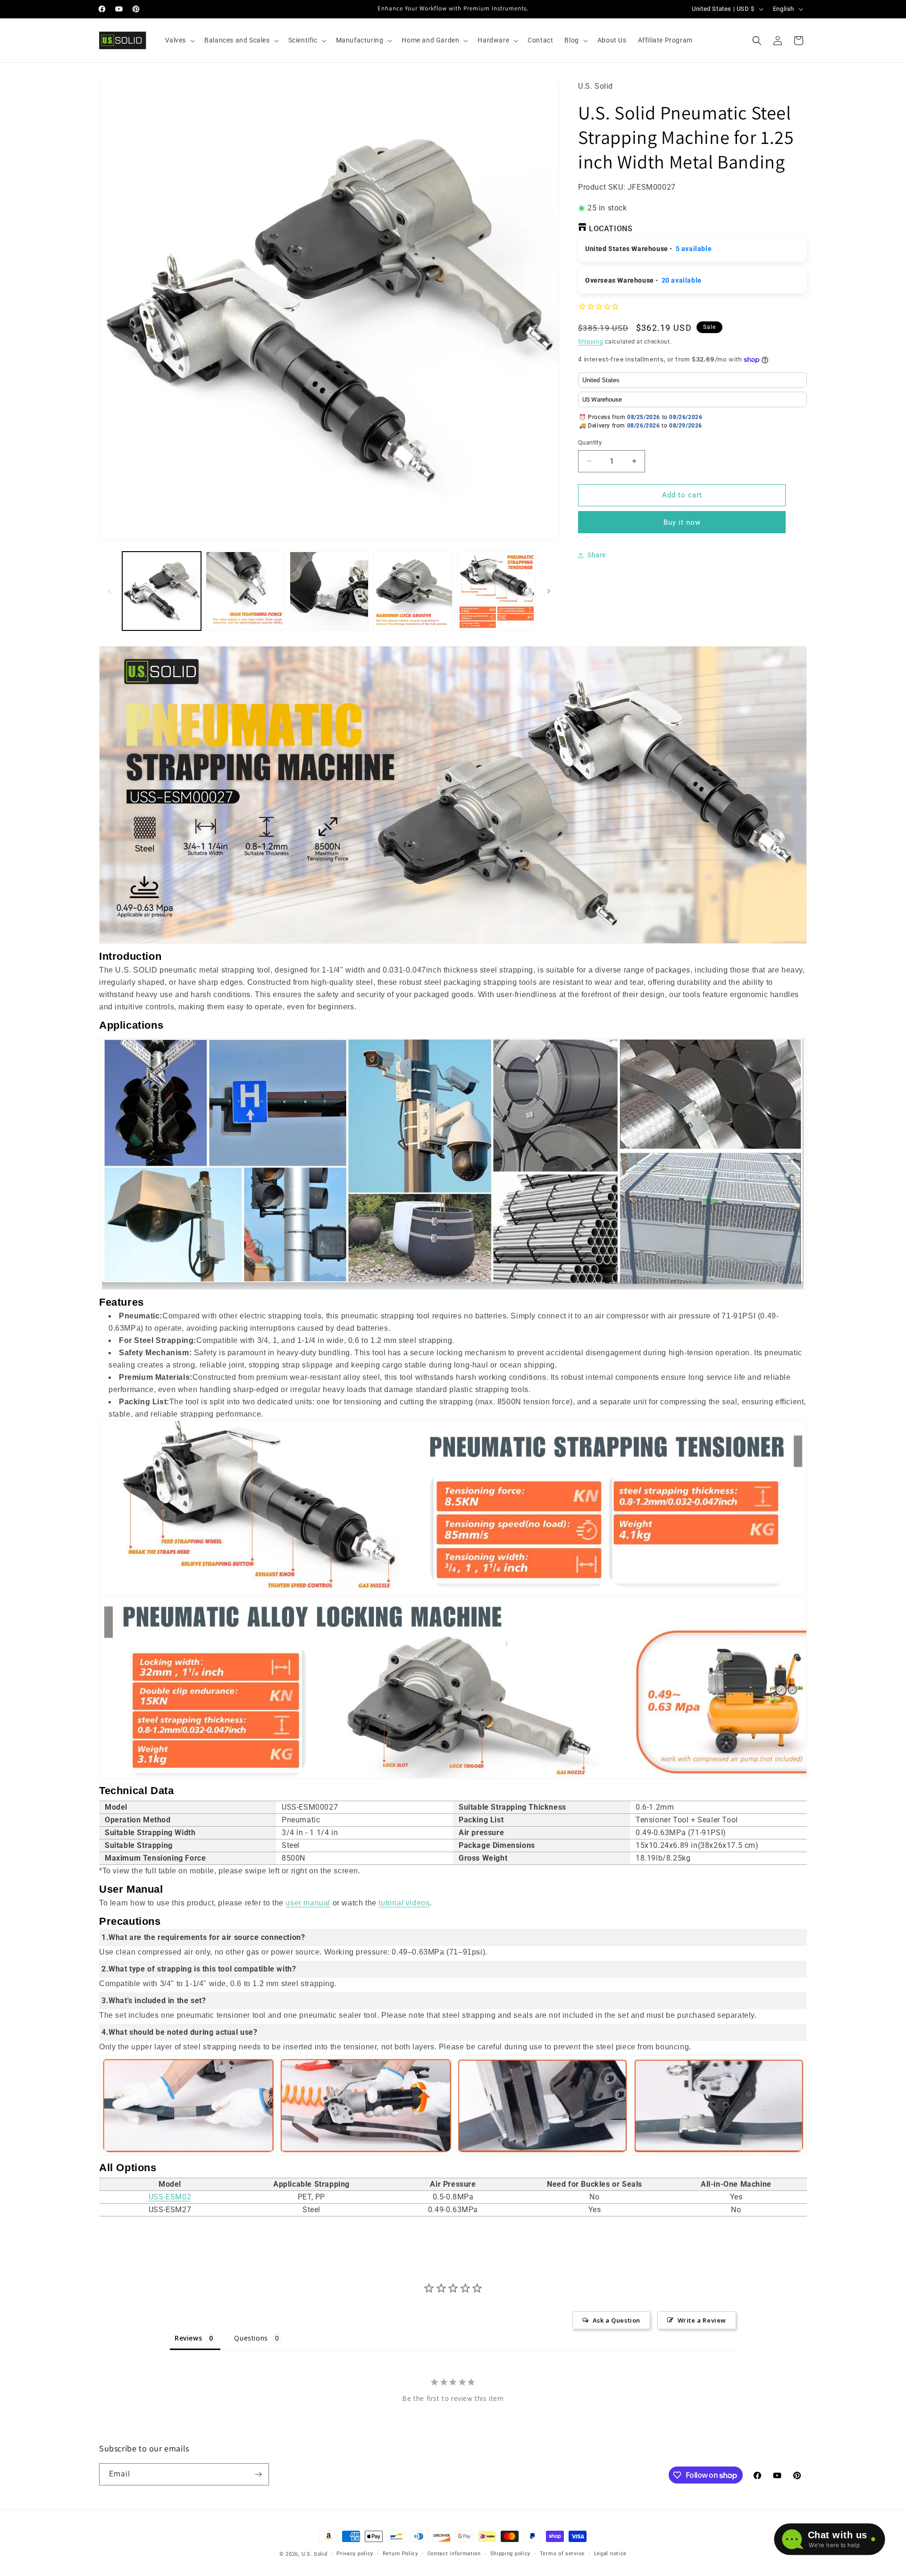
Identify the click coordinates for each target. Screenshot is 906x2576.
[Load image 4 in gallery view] (413, 591)
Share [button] (597, 555)
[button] (179, 40)
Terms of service (562, 2554)
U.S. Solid (315, 2554)
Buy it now (682, 522)
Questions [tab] (251, 2338)
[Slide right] (549, 591)
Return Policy (400, 2554)
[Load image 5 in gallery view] (497, 591)
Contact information (454, 2554)
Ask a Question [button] (617, 2320)
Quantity (590, 442)
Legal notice (610, 2554)
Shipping (591, 342)
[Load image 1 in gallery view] (162, 591)
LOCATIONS (611, 229)
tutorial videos (404, 1903)
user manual (308, 1903)
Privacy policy (355, 2554)
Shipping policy (511, 2554)
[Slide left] (109, 591)
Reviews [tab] (188, 2338)
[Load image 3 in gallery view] (329, 591)
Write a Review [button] (702, 2320)
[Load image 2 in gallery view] (245, 591)
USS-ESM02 (170, 2197)
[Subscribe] (258, 2474)
